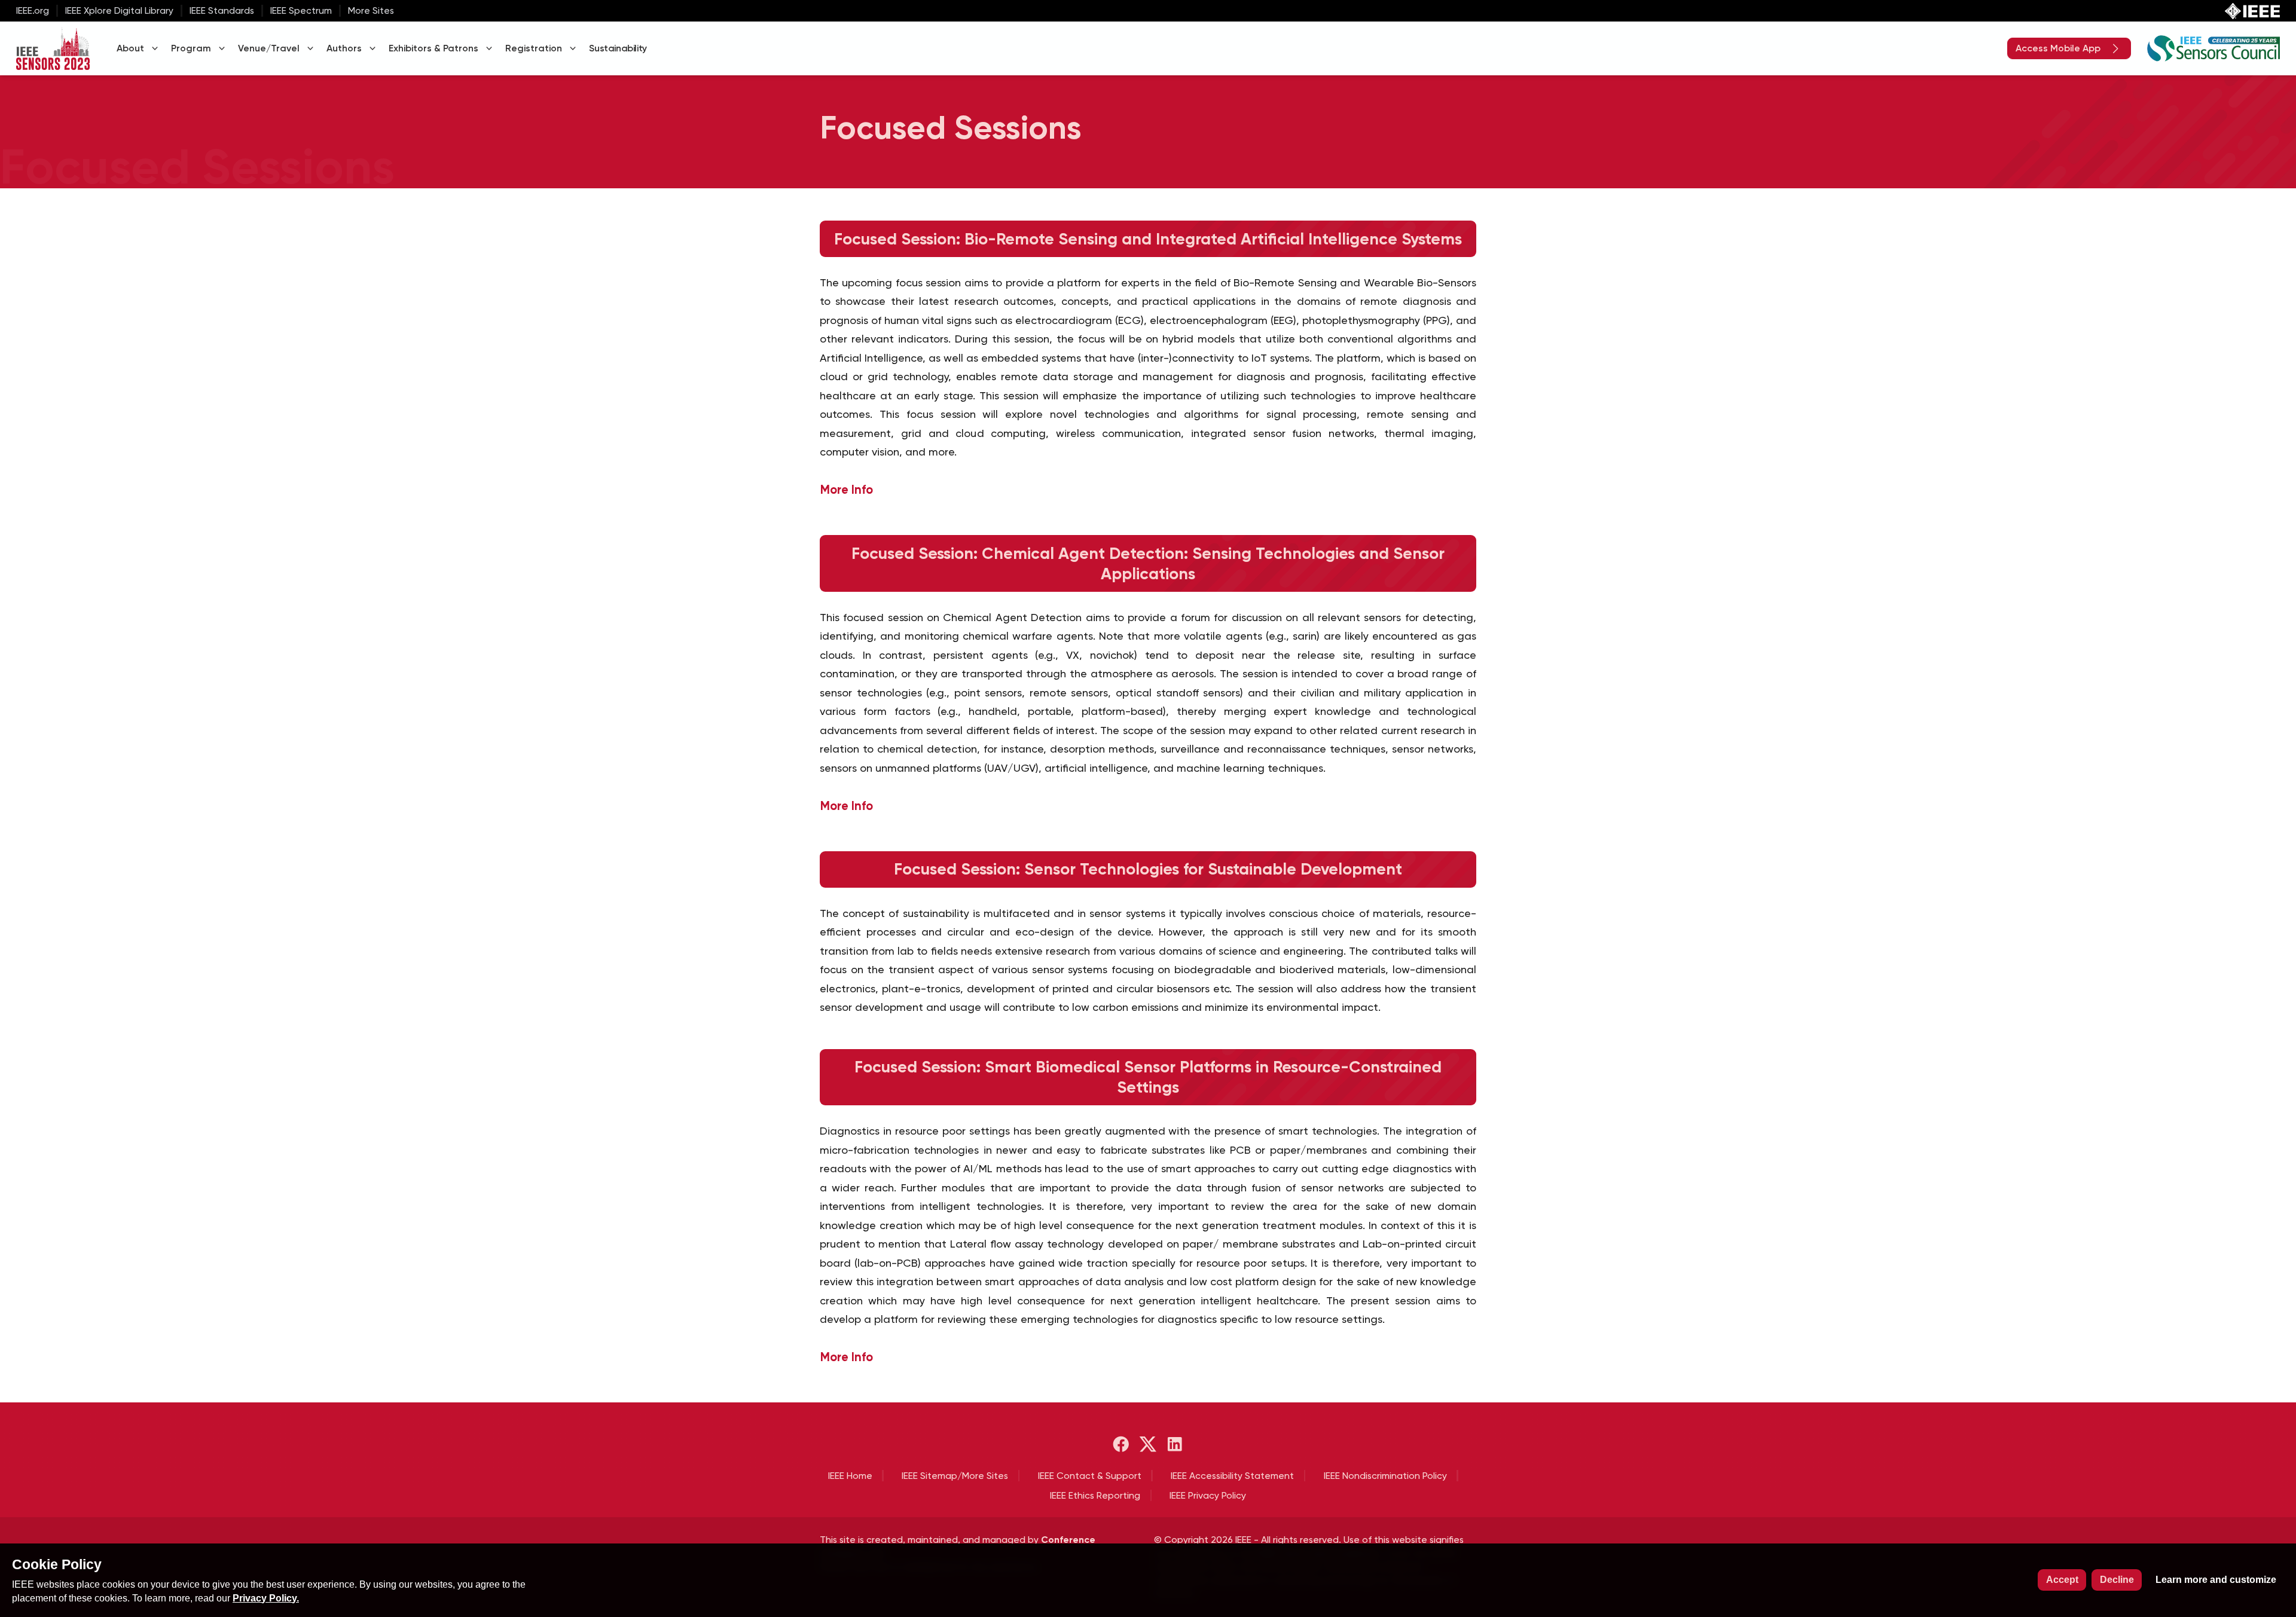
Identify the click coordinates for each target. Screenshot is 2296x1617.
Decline (2117, 1580)
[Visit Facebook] (1121, 1444)
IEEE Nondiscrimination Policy (1385, 1476)
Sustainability (618, 48)
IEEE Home (850, 1476)
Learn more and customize (2216, 1580)
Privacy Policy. (266, 1598)
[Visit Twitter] (1148, 1444)
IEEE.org (33, 10)
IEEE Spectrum (301, 10)
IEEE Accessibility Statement (1232, 1476)
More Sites (371, 10)
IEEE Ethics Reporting (1095, 1495)
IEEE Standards (222, 10)
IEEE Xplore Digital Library (119, 10)
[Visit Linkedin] (1175, 1444)
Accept (2062, 1580)
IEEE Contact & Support (1090, 1476)
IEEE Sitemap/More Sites (955, 1476)
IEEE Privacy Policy (1208, 1495)
